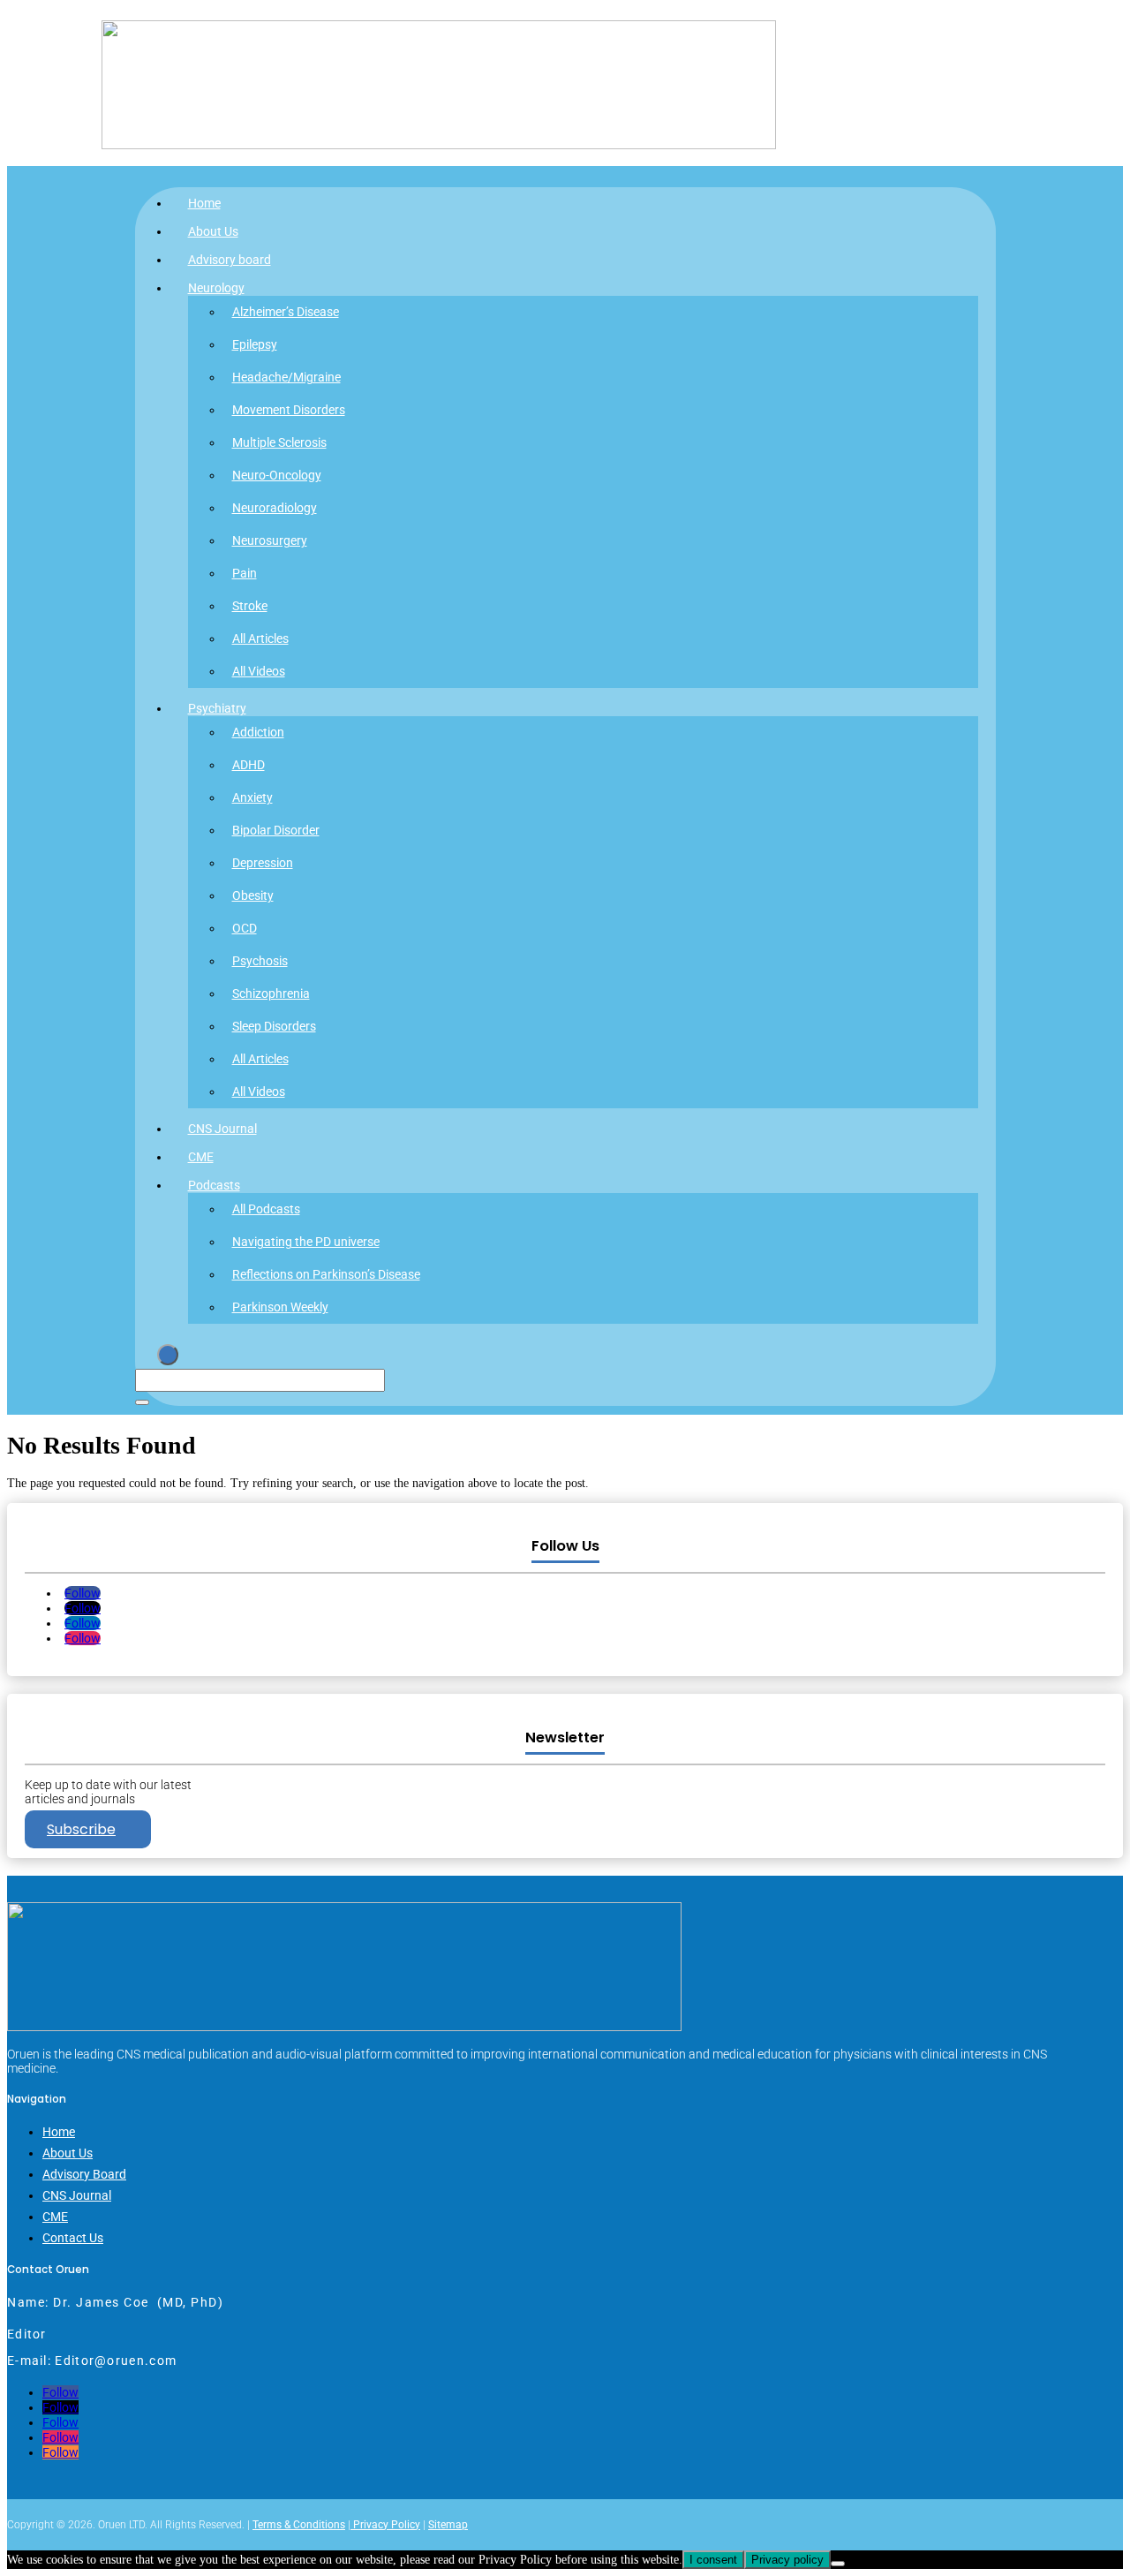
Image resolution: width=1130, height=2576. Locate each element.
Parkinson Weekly (280, 1307)
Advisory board (230, 260)
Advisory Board (84, 2174)
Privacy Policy (385, 2525)
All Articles (260, 638)
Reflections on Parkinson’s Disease (326, 1274)
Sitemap (448, 2525)
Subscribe (81, 1829)
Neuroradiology (275, 508)
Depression (263, 863)
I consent (713, 2560)
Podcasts (214, 1185)
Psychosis (260, 961)
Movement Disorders (289, 410)
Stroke (250, 606)
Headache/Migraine (286, 377)
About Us (213, 231)
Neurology (216, 288)
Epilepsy (255, 344)
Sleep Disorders (274, 1026)
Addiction (258, 732)
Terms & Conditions (299, 2525)
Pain (245, 573)
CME (201, 1157)
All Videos (259, 671)
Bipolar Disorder (276, 830)
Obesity (253, 895)
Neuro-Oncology (277, 475)
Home (204, 203)
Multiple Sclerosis (279, 442)
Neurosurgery (270, 540)
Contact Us (73, 2238)
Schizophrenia (271, 993)
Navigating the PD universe (306, 1242)
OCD (245, 928)
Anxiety (252, 797)
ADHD (249, 765)
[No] (838, 2564)
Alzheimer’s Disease (286, 312)
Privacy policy (787, 2560)
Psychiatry (217, 708)
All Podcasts (266, 1209)
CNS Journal (222, 1129)
